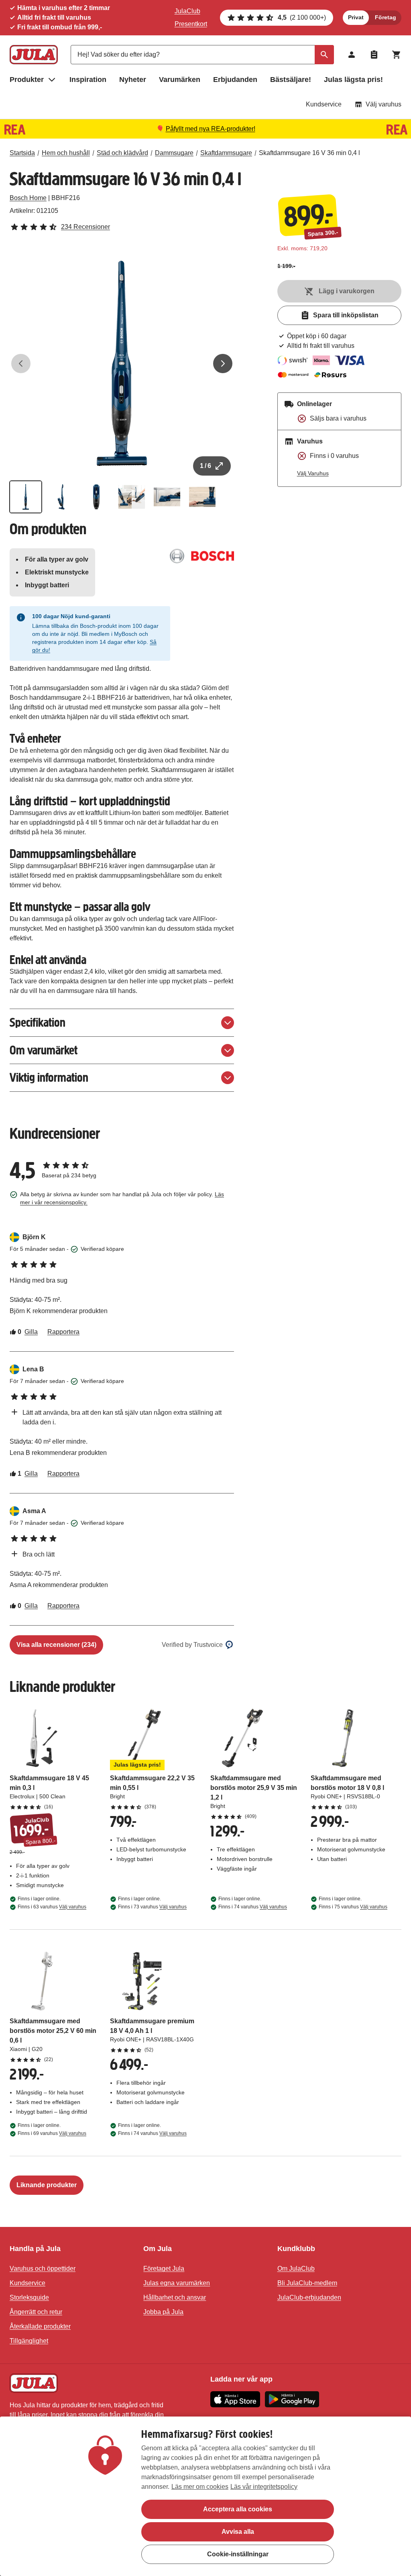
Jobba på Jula (163, 2312)
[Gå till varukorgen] (397, 55)
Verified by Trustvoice (192, 1645)
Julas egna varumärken (177, 2283)
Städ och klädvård (122, 153)
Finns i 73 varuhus (152, 1907)
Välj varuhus (384, 104)
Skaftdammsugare (226, 153)
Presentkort (191, 24)
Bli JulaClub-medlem (307, 2283)
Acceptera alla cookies (238, 2509)
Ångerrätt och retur (36, 2312)
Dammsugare (174, 153)
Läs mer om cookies (200, 2487)
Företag (386, 17)
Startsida (22, 153)
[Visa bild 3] (96, 497)
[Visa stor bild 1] (122, 363)
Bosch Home (28, 198)
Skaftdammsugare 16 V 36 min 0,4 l (309, 153)
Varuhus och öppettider (43, 2269)
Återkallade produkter (40, 2326)
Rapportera (63, 1332)
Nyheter (133, 80)
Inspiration (88, 80)
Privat (356, 17)
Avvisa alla (238, 2532)
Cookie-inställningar (238, 2554)
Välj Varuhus (313, 473)
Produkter (27, 80)
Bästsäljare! (291, 80)
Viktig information (49, 1078)
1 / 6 (205, 466)
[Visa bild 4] (132, 497)
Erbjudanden (235, 80)
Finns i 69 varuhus (52, 2133)
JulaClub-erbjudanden (309, 2297)
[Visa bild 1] (26, 497)
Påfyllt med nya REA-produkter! (211, 129)
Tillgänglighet (29, 2341)
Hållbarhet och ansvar (175, 2297)
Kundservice (324, 104)
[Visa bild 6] (202, 497)
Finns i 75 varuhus (353, 1907)
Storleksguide (29, 2297)
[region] (205, 2496)
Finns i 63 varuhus (52, 1907)
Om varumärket (44, 1050)
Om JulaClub (296, 2269)
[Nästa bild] (223, 364)
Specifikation (38, 1022)
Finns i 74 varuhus (253, 1907)
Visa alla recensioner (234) (56, 1645)
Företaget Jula (164, 2269)
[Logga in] (352, 55)
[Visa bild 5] (167, 497)
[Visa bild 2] (61, 497)
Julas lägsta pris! (353, 80)
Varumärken (180, 80)
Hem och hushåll (66, 153)
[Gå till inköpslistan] (374, 55)
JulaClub (187, 11)
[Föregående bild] (21, 364)
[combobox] (202, 55)
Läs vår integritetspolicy (264, 2487)
